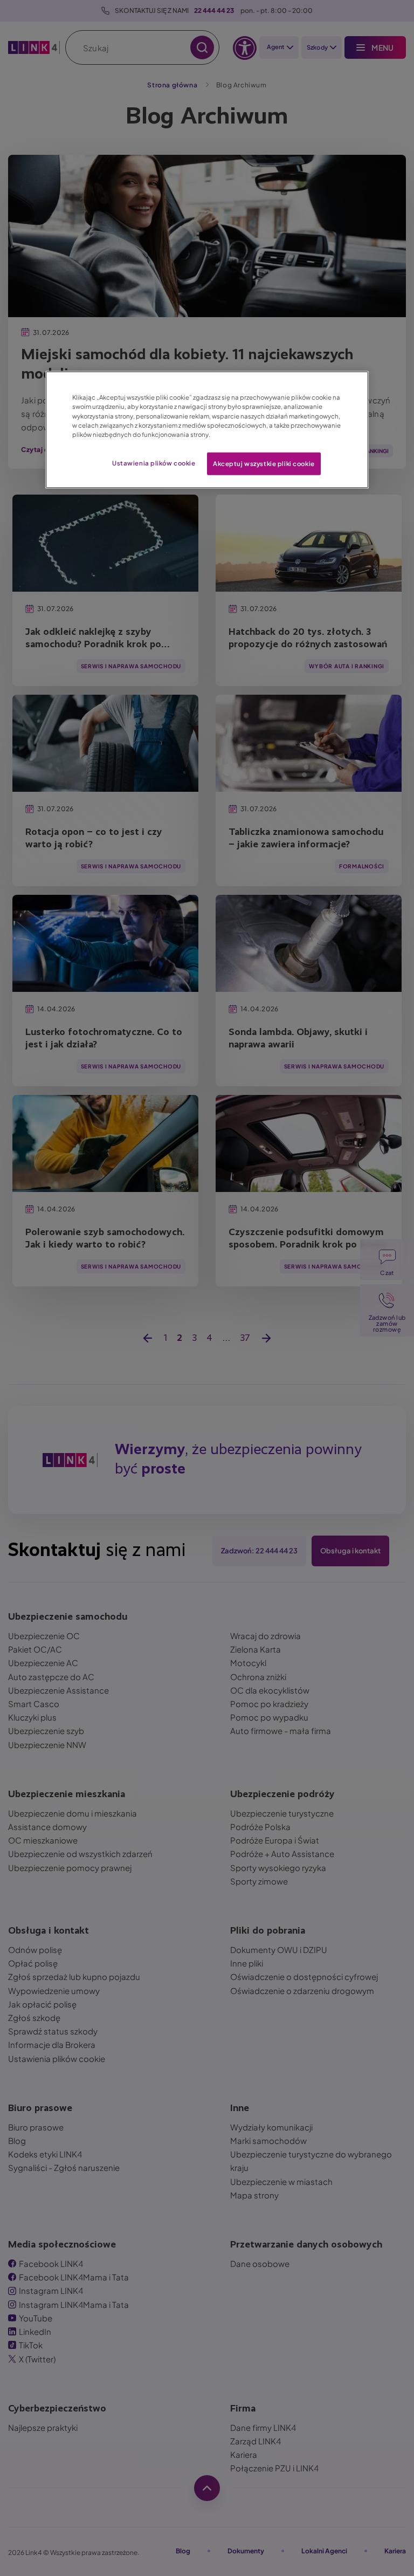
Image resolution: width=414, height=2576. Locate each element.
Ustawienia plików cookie (154, 463)
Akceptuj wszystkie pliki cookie (264, 463)
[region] (207, 430)
